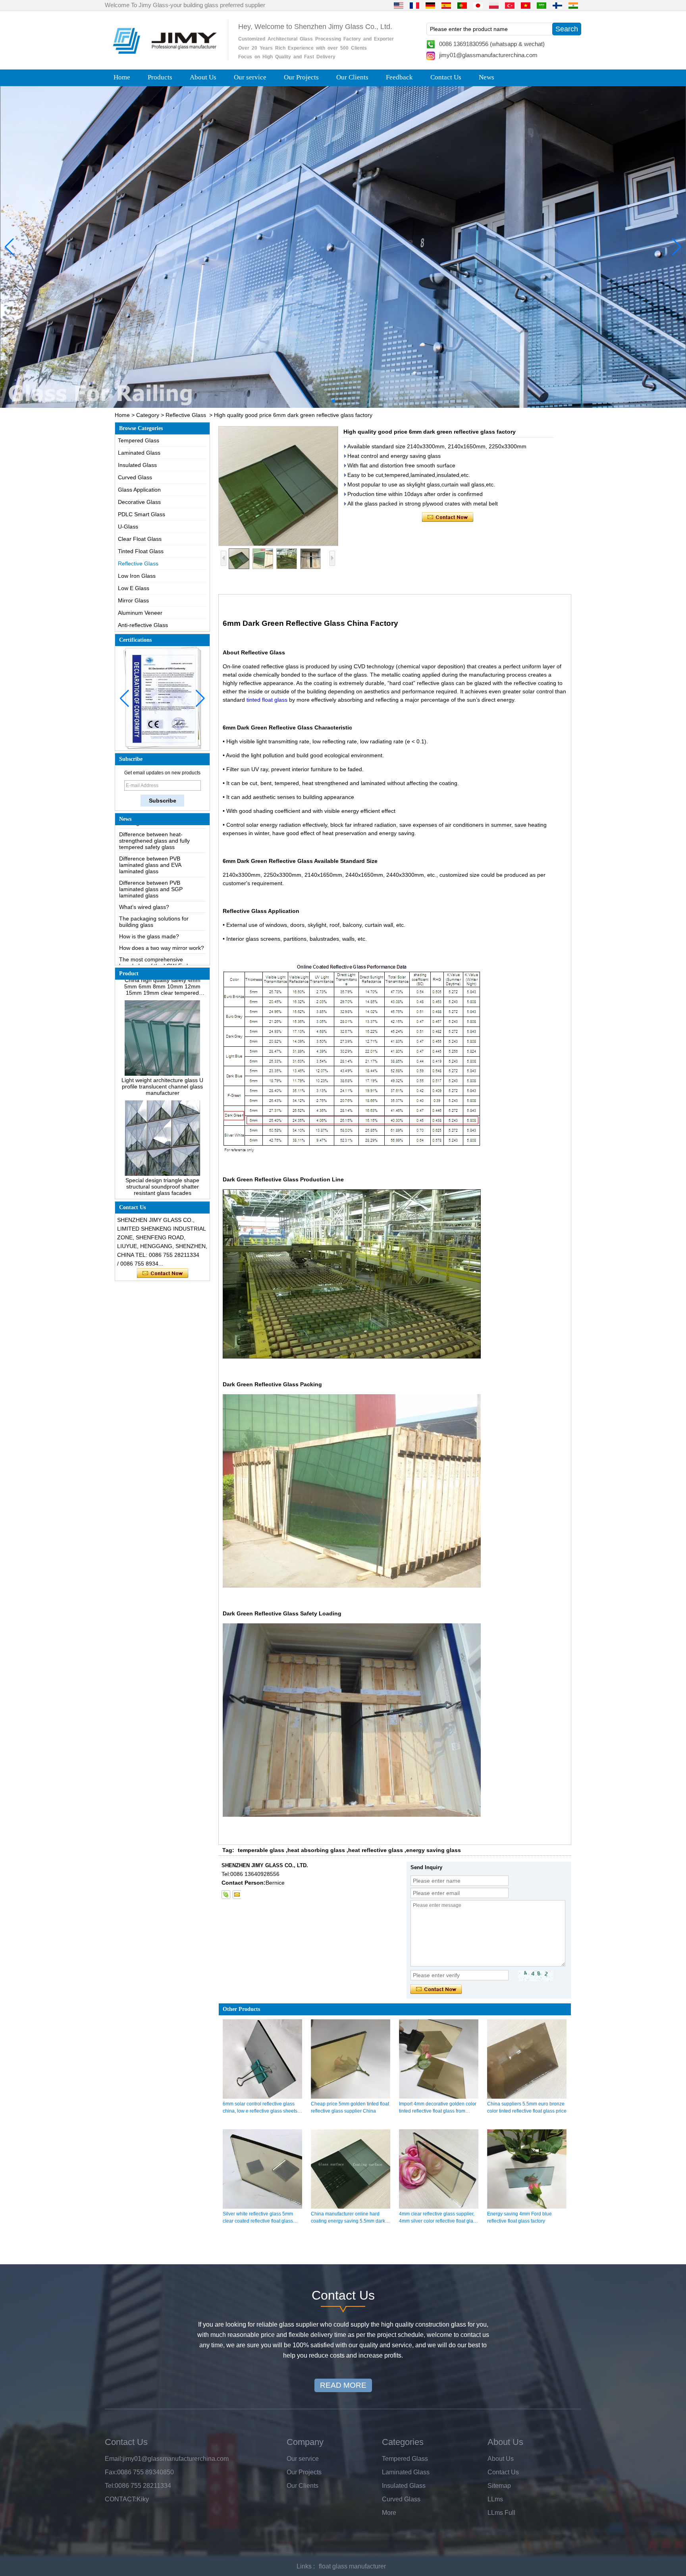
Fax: (111, 2472)
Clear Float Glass (140, 539)
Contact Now (163, 1274)
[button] (327, 401)
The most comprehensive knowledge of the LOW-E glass (158, 918)
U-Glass (128, 527)
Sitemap (499, 2486)
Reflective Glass (186, 415)
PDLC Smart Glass (142, 514)
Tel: (110, 2486)
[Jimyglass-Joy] (226, 1895)
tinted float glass (267, 700)
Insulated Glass (137, 465)
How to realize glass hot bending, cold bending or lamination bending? (161, 957)
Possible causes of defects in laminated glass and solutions (156, 936)
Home (122, 77)
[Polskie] (494, 5)
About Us (203, 77)
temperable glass (261, 1850)
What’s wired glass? (144, 863)
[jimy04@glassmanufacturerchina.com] (237, 1895)
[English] (399, 5)
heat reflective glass (376, 1850)
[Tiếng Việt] (526, 5)
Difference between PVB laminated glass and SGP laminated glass (151, 845)
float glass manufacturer (352, 2566)
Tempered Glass (139, 440)
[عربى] (541, 5)
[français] (414, 5)
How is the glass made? (149, 892)
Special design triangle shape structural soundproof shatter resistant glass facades (162, 1142)
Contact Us (446, 77)
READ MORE (343, 2385)
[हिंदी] (573, 5)
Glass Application (139, 490)
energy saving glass (434, 1850)
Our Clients (352, 77)
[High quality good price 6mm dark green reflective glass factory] (278, 486)
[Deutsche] (430, 5)
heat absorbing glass (316, 1850)
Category (148, 415)
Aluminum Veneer (140, 613)
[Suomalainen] (557, 5)
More (389, 2513)
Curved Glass (135, 477)
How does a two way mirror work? (162, 904)
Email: (114, 2459)
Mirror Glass (133, 600)
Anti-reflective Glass (143, 625)
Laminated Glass (139, 453)
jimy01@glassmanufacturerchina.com (488, 55)
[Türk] (510, 5)
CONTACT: (121, 2499)
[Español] (446, 5)
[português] (462, 5)
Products (160, 77)
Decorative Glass (139, 502)
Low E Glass (134, 588)
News (487, 77)
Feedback (399, 77)
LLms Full (501, 2513)
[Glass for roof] (343, 247)
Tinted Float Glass (141, 551)
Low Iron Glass (137, 576)
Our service (250, 77)
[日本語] (478, 5)
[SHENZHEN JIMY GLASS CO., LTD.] (164, 57)
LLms (495, 2499)
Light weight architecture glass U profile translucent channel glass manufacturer (162, 1042)
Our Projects (301, 77)
